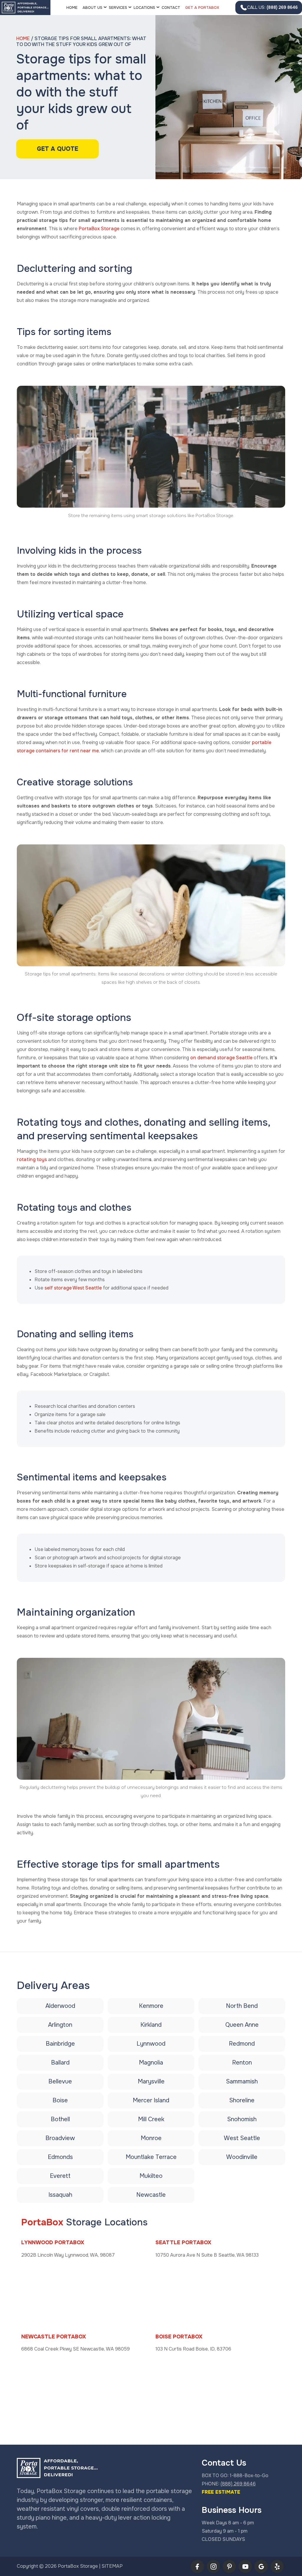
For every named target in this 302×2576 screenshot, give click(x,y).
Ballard (60, 2063)
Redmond (242, 2044)
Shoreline (242, 2100)
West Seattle (242, 2138)
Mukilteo (151, 2176)
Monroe (151, 2138)
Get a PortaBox (202, 8)
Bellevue (60, 2081)
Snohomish (242, 2119)
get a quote (58, 149)
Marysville (151, 2081)
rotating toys (32, 1159)
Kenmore (151, 2006)
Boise (60, 2100)
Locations (144, 8)
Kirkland (151, 2025)
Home (72, 8)
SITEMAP (112, 2566)
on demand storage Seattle (222, 1058)
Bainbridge (60, 2044)
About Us (92, 8)
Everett (60, 2176)
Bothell (60, 2119)
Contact (171, 8)
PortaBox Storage (99, 229)
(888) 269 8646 (272, 7)
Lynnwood (151, 2044)
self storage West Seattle (73, 1288)
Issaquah (60, 2195)
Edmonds (60, 2157)
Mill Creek (151, 2119)
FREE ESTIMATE (221, 2492)
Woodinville (242, 2157)
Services (118, 8)
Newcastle (151, 2195)
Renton (242, 2063)
